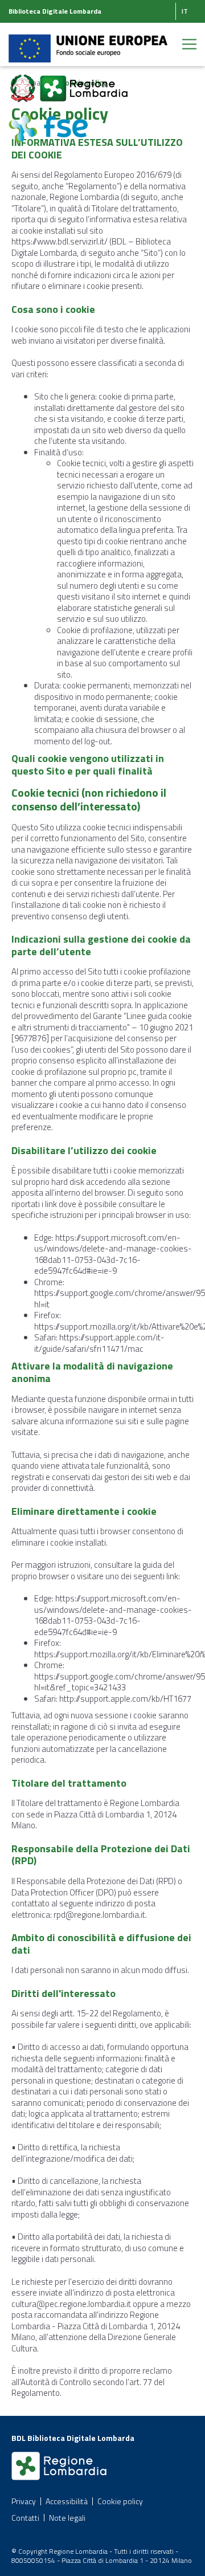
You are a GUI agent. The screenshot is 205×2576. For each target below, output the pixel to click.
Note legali (67, 2518)
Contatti (25, 2518)
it (185, 11)
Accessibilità (67, 2501)
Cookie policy (120, 2501)
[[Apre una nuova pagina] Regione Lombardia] (84, 82)
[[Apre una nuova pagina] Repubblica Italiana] (24, 82)
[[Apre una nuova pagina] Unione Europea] (88, 42)
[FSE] (48, 122)
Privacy (24, 2501)
